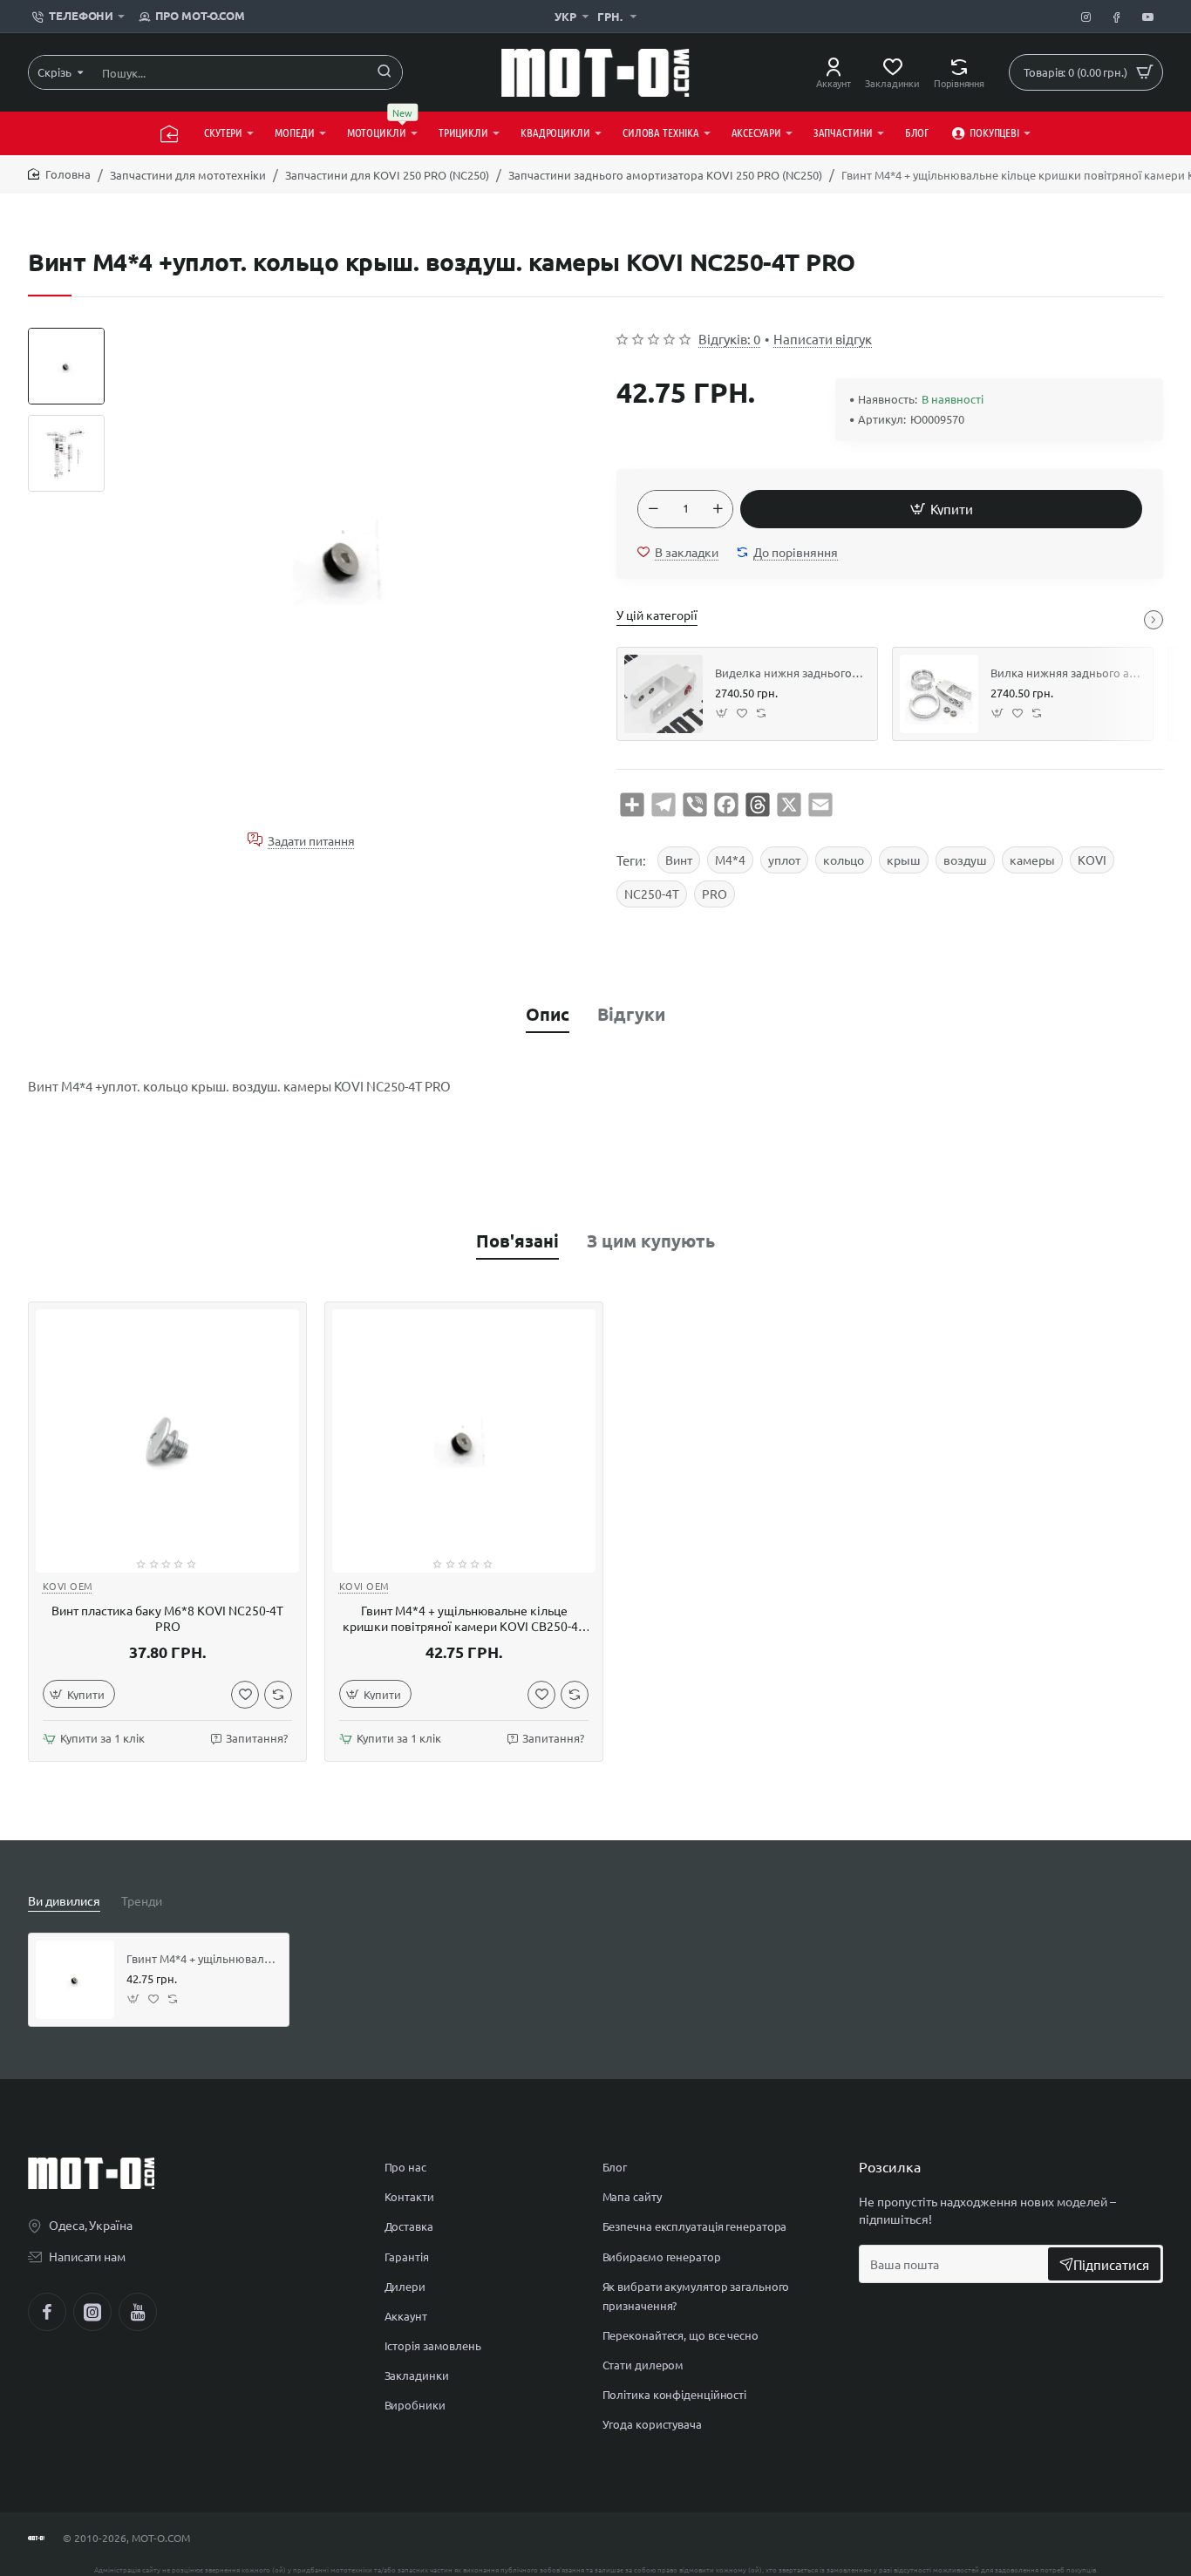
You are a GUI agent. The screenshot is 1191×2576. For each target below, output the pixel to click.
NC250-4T (652, 894)
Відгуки (631, 1014)
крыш (904, 860)
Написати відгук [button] (823, 339)
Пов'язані (517, 1240)
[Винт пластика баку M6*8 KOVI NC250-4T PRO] (167, 1441)
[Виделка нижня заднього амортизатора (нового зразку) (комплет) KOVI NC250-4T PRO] (664, 694)
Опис (548, 1014)
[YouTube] (138, 2312)
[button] (66, 335)
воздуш (965, 860)
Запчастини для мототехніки (188, 175)
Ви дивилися (64, 1900)
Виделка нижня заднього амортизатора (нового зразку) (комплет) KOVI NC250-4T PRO (790, 673)
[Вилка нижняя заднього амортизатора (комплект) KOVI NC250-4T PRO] (939, 694)
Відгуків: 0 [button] (729, 339)
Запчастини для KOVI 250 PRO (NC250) (387, 175)
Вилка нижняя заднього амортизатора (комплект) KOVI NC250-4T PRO (1065, 673)
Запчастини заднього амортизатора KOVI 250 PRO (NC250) (665, 175)
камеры (1032, 860)
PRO (715, 894)
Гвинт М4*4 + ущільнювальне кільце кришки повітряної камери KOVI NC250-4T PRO (201, 1959)
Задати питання (311, 840)
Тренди (142, 1900)
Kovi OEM (68, 1586)
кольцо (844, 860)
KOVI (1092, 860)
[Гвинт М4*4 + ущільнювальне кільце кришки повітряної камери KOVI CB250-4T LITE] (464, 1441)
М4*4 (730, 860)
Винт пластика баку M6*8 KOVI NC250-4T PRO (167, 1618)
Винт (679, 860)
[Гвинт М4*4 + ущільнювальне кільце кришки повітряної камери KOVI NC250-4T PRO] (75, 1980)
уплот (784, 860)
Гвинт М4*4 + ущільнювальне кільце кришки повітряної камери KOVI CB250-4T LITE (464, 1618)
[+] (718, 509)
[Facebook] (47, 2312)
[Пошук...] (385, 72)
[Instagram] (92, 2312)
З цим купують (651, 1240)
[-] (653, 509)
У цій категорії (657, 615)
